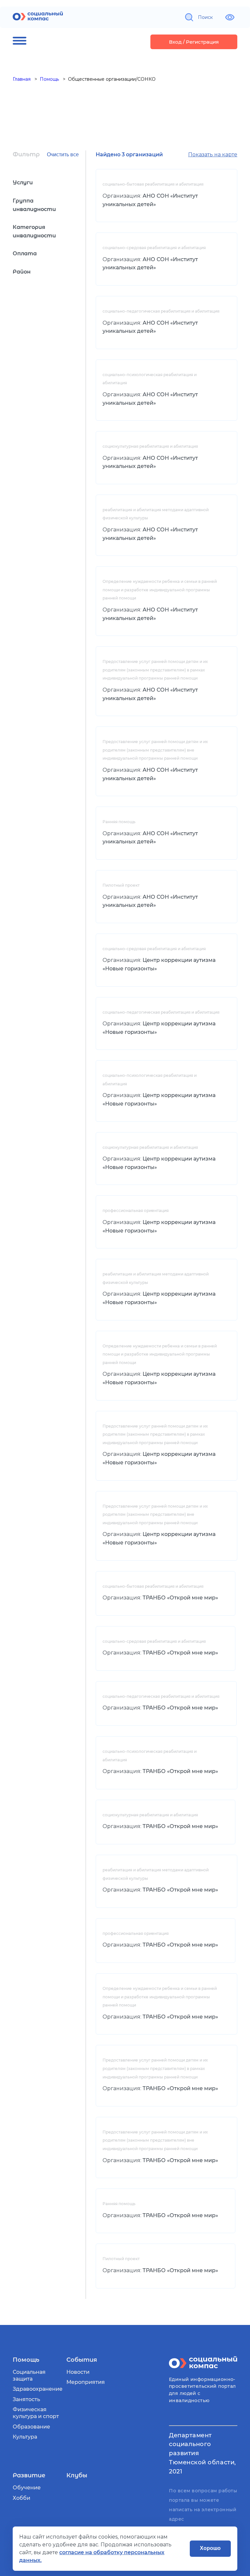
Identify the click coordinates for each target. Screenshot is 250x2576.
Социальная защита (29, 2375)
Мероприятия (86, 2382)
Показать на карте (213, 155)
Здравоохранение (38, 2389)
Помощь (26, 2360)
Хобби (21, 2498)
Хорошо (210, 2548)
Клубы (77, 2475)
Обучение (27, 2488)
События (82, 2360)
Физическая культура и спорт (36, 2413)
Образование (31, 2427)
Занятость (26, 2399)
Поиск (205, 17)
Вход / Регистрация (194, 42)
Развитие (29, 2475)
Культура (25, 2437)
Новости (78, 2372)
